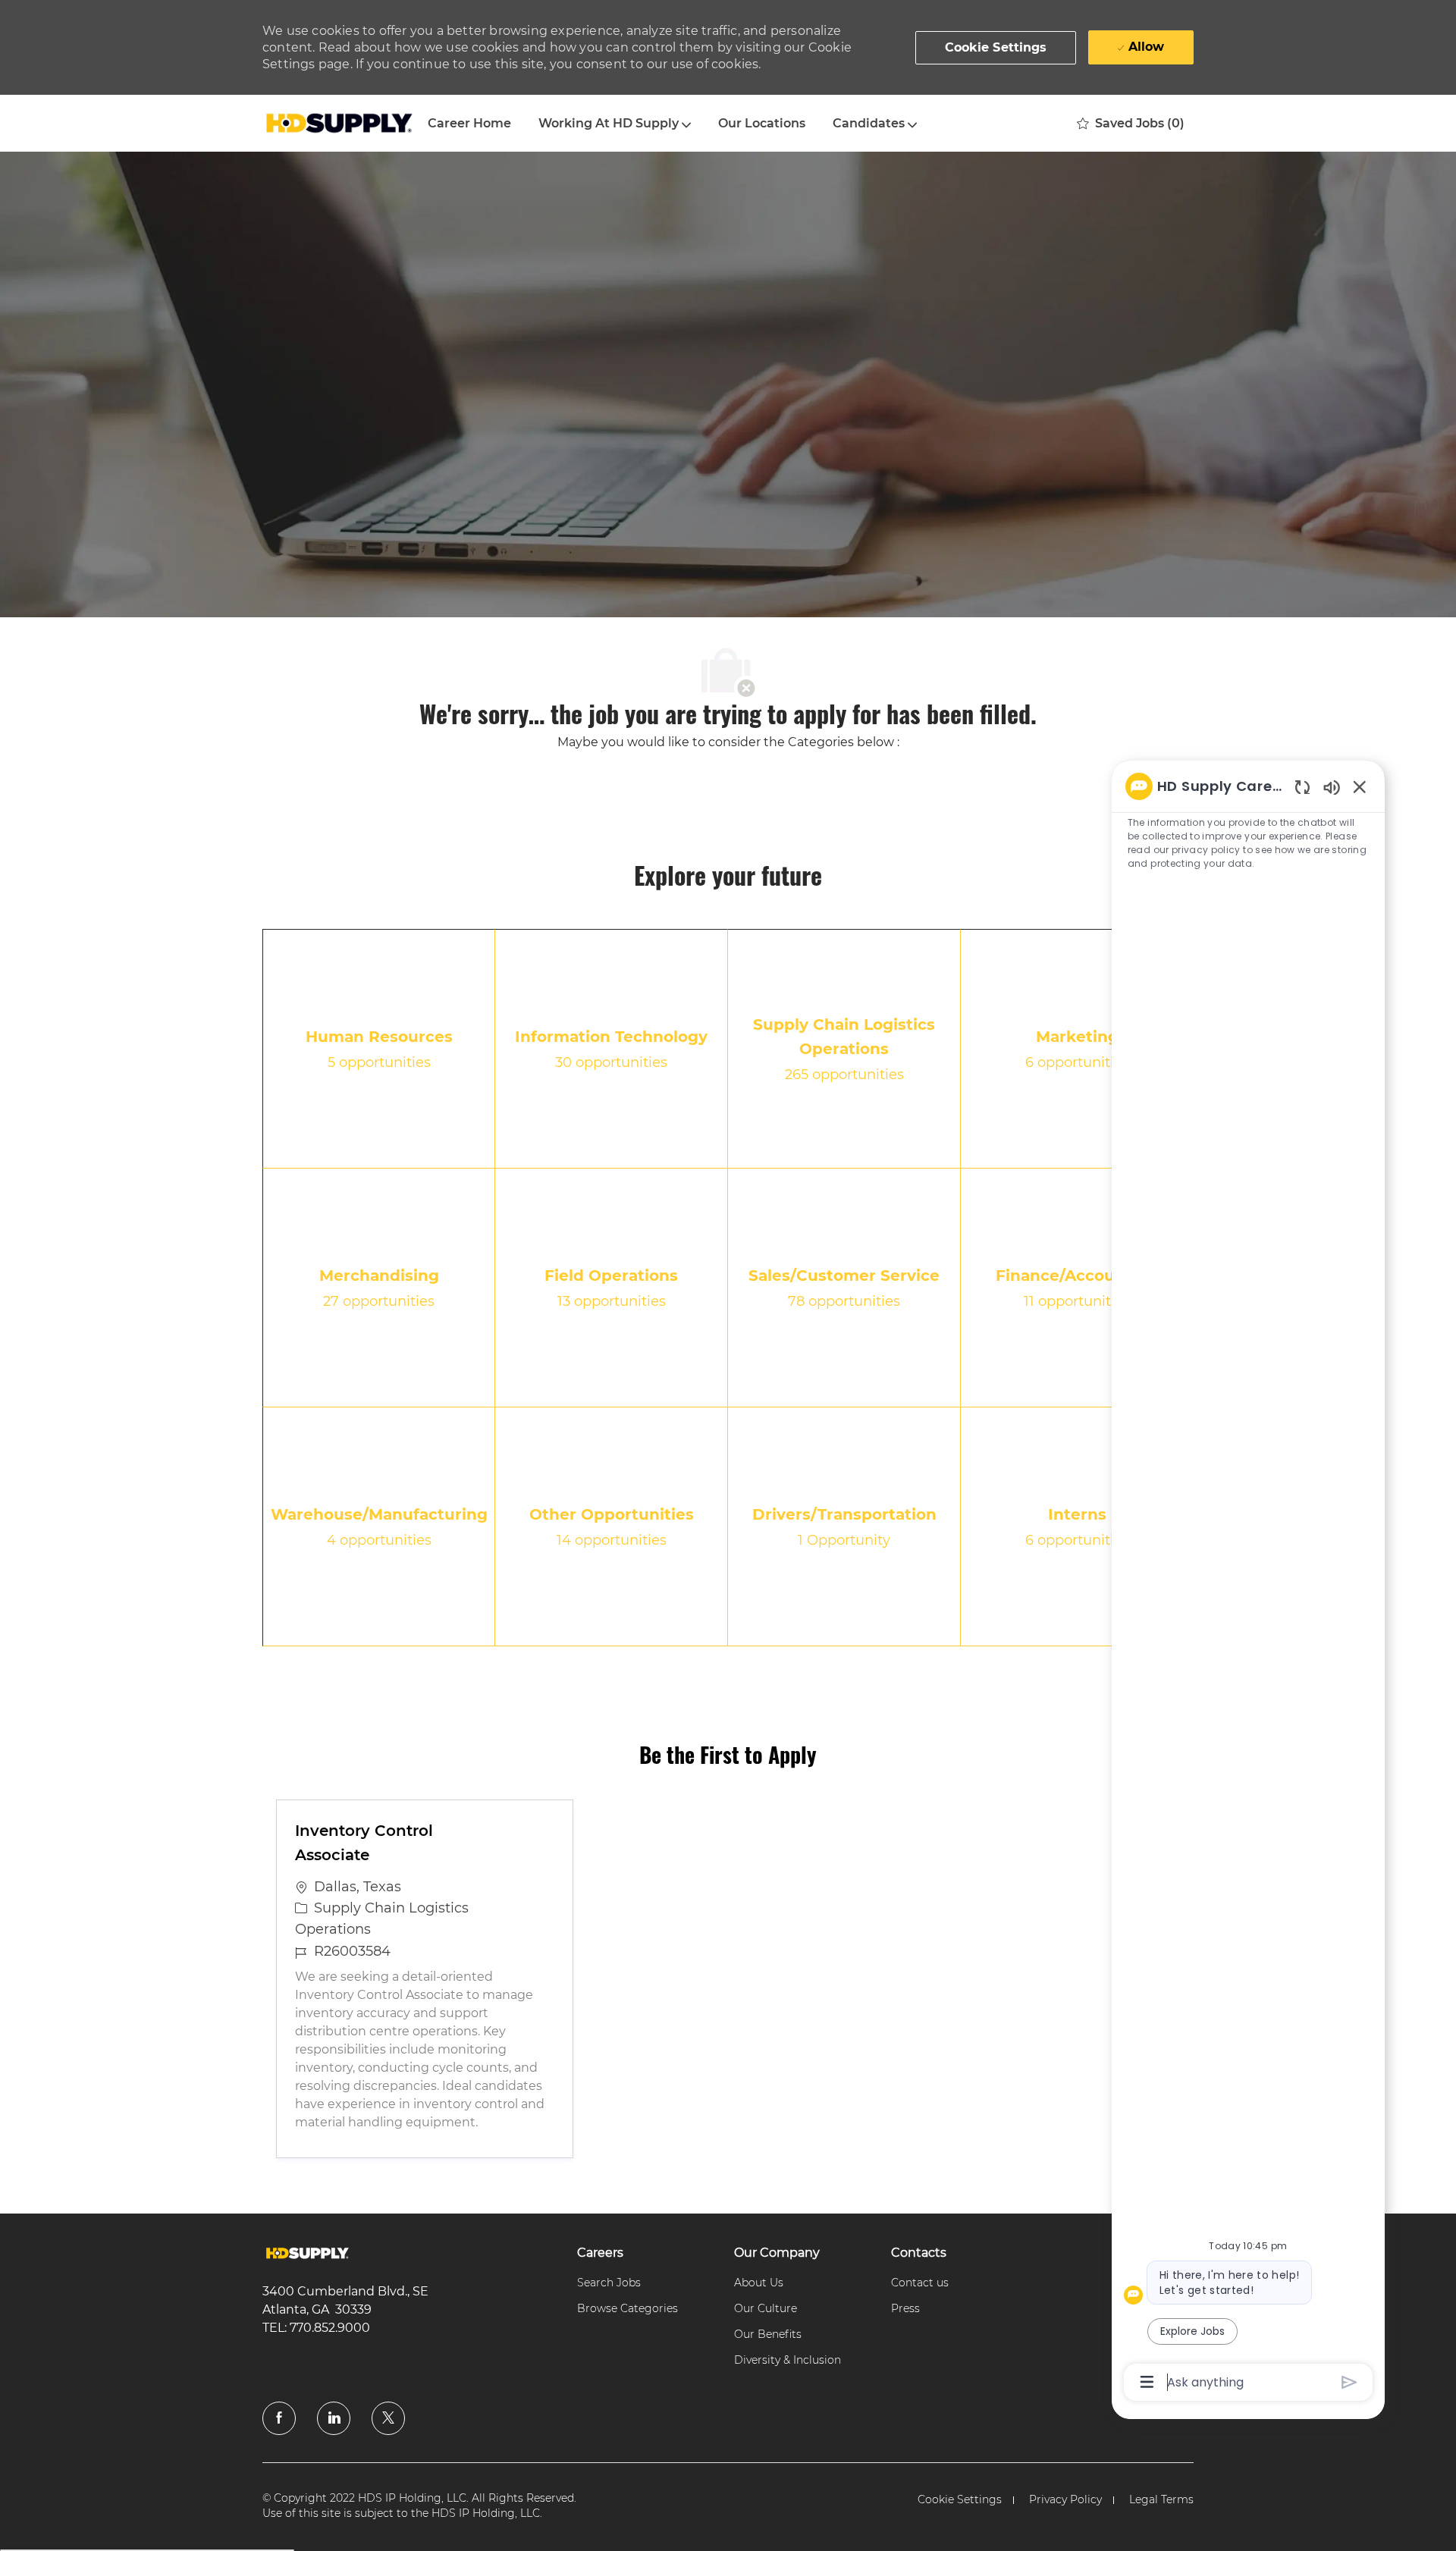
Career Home (469, 123)
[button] (996, 48)
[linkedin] (334, 2418)
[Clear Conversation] (1302, 787)
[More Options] (1147, 2382)
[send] (1349, 2382)
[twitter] (388, 2418)
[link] (308, 2253)
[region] (1248, 1583)
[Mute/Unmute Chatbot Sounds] (1332, 787)
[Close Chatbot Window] (1360, 786)
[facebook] (279, 2418)
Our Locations (762, 123)
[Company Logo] (338, 124)
